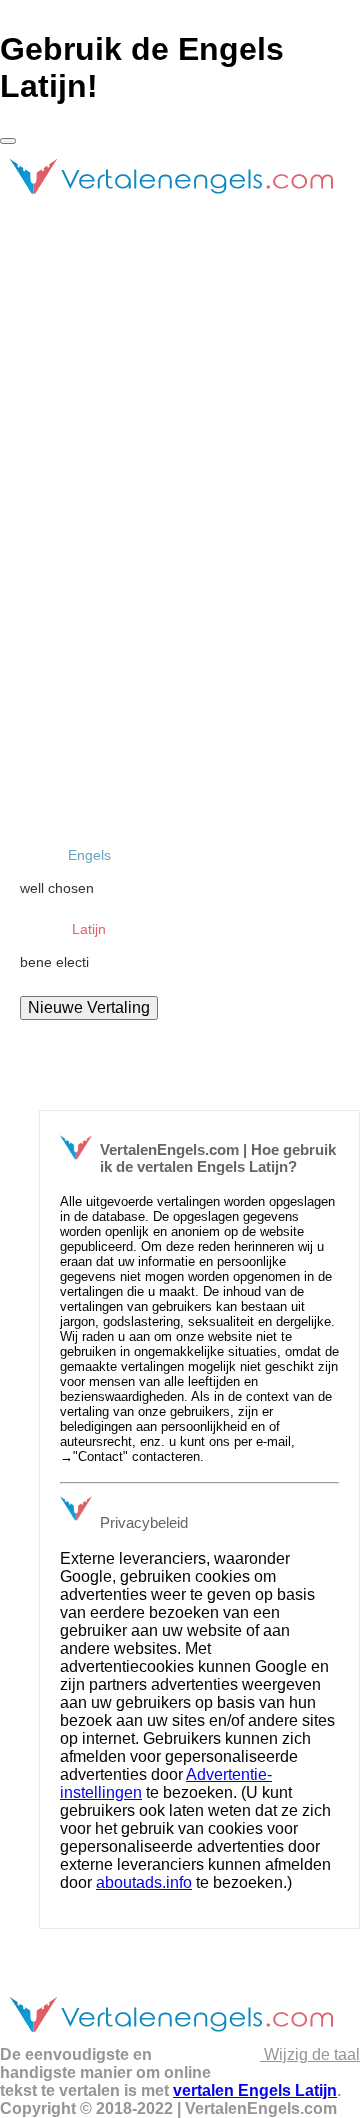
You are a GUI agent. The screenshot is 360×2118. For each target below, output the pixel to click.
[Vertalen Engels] (170, 202)
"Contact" (100, 1456)
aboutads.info (144, 1882)
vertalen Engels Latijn (255, 2090)
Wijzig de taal (310, 2054)
